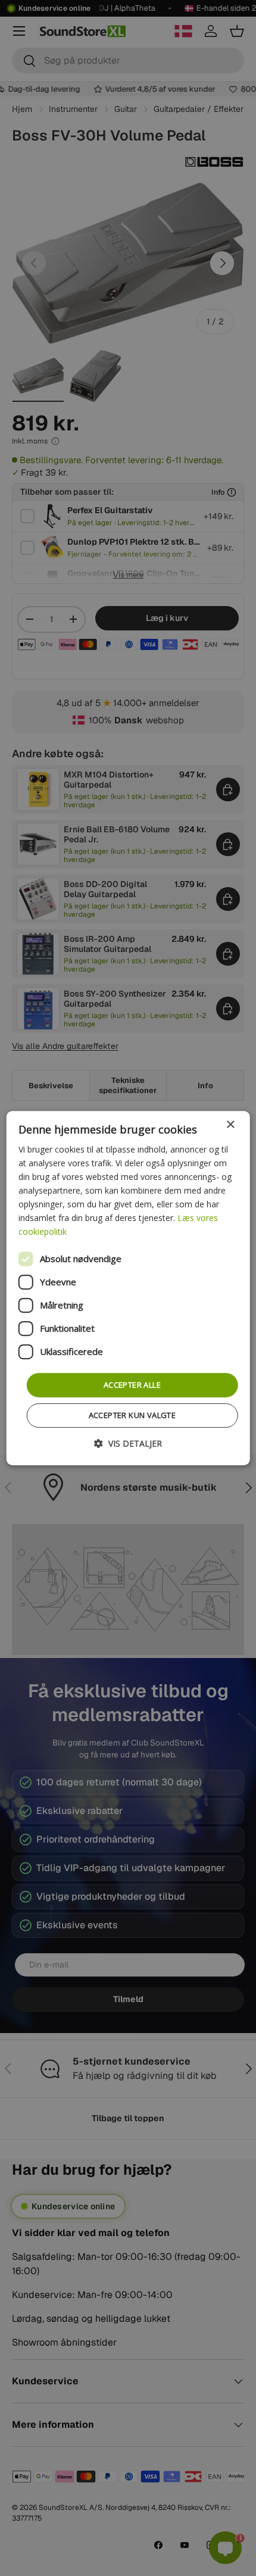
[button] (128, 1443)
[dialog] (128, 1288)
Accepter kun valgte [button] (132, 1415)
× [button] (230, 1125)
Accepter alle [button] (132, 1385)
